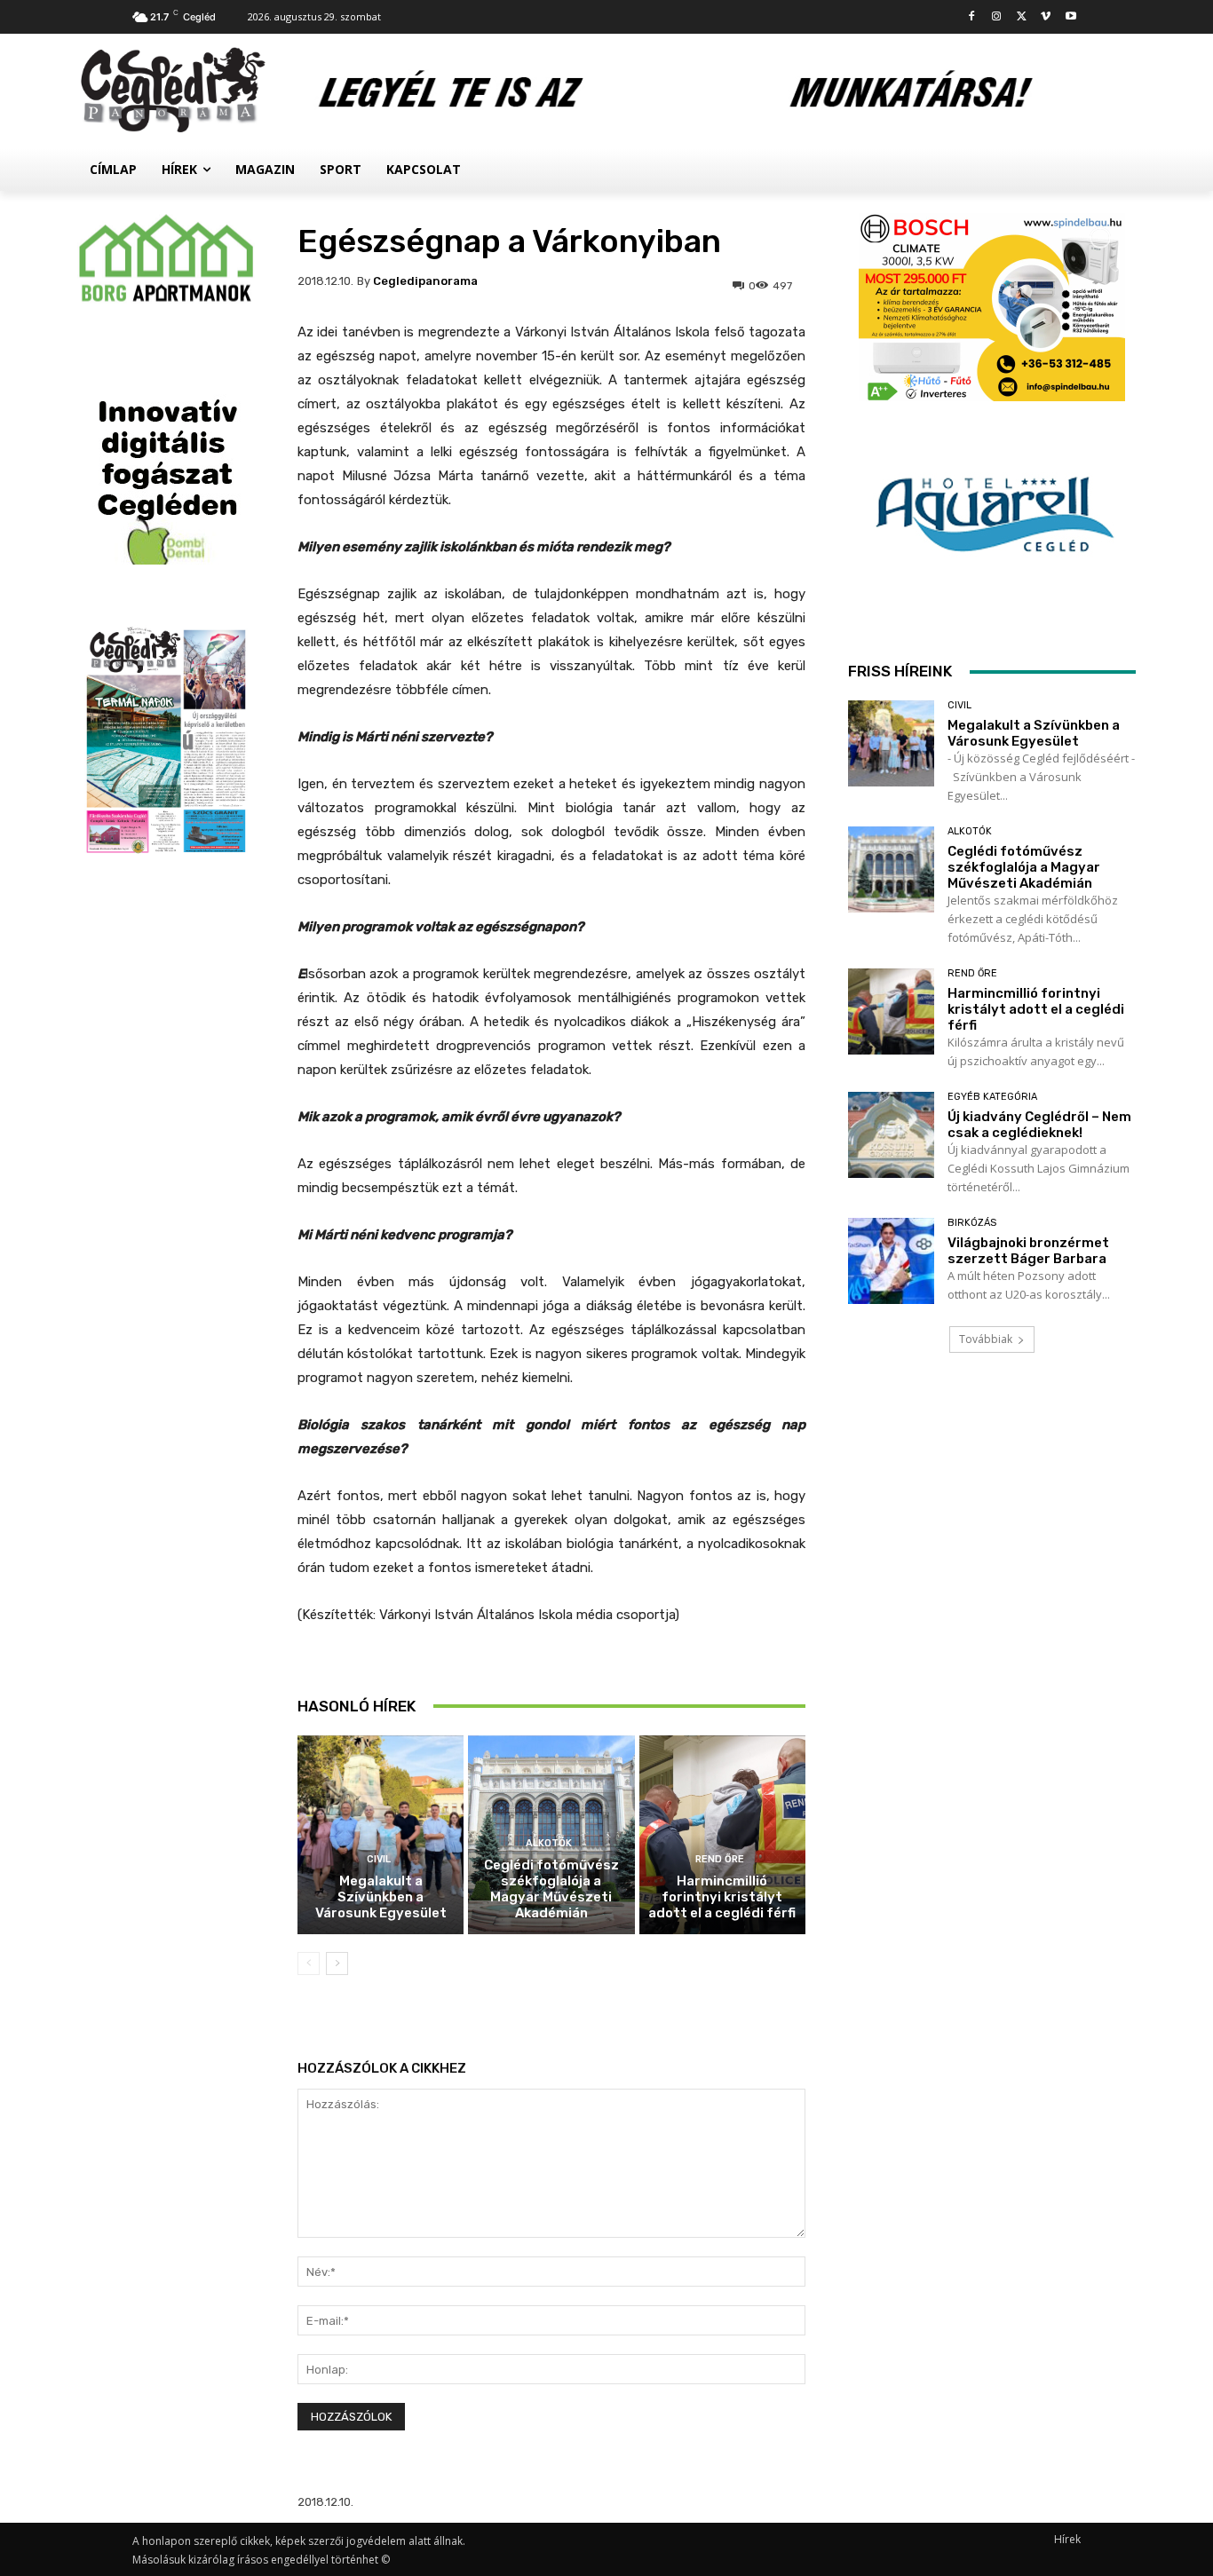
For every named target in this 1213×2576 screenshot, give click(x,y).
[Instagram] (997, 17)
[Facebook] (972, 17)
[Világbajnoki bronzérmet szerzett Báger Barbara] (891, 1261)
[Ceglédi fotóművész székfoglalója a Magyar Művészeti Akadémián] (891, 869)
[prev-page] (309, 1964)
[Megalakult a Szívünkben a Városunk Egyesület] (381, 1835)
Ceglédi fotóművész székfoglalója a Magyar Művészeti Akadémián (551, 1889)
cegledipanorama (425, 281)
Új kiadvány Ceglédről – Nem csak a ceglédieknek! (1039, 1125)
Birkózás (972, 1223)
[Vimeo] (1046, 17)
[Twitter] (1022, 17)
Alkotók (549, 1843)
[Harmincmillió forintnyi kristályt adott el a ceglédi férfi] (722, 1835)
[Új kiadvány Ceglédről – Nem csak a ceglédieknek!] (891, 1135)
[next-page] (337, 1964)
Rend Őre (720, 1859)
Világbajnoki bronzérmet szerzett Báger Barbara (1028, 1251)
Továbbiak (986, 1339)
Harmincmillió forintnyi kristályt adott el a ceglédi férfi (722, 1897)
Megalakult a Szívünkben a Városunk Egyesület (381, 1897)
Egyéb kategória (992, 1097)
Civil (379, 1859)
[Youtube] (1070, 17)
